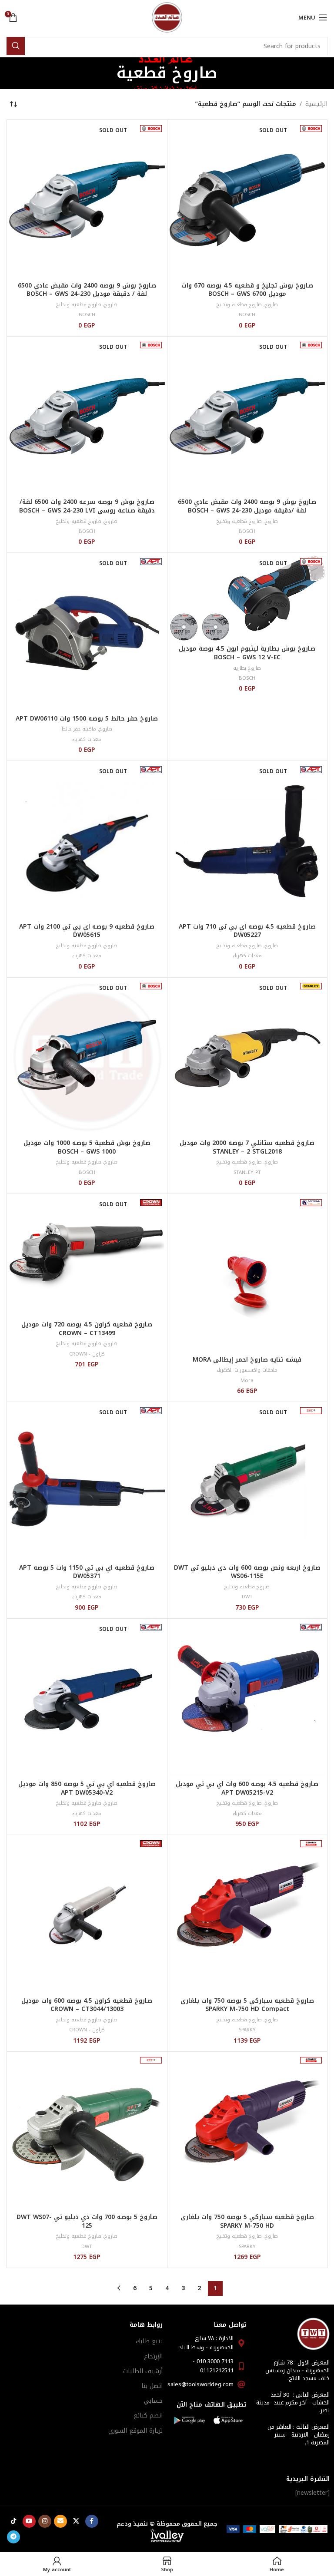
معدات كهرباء (87, 739)
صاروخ (271, 305)
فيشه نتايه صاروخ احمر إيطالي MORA (247, 1360)
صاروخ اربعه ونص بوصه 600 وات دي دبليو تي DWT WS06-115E (247, 1572)
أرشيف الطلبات (143, 2371)
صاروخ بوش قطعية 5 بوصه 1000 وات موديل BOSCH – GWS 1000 (87, 1147)
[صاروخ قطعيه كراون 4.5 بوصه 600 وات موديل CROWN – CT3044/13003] (87, 1915)
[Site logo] (167, 17)
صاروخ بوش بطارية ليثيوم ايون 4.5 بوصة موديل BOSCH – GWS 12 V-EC (247, 653)
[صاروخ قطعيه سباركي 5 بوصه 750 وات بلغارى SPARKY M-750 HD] (247, 2132)
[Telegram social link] (13, 2537)
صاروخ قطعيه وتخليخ (239, 305)
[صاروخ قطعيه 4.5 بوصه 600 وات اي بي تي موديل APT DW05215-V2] (247, 1699)
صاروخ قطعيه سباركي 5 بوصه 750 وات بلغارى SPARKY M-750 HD (247, 2221)
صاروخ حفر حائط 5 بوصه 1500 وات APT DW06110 (87, 719)
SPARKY (247, 2030)
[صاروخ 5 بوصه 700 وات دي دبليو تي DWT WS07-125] (87, 2132)
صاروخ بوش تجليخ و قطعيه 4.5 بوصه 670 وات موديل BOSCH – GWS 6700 (247, 290)
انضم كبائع (148, 2416)
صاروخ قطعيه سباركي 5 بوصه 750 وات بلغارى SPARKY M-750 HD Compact (247, 2005)
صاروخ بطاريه (247, 668)
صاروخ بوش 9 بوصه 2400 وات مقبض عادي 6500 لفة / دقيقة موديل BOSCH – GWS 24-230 (87, 290)
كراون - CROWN (87, 1354)
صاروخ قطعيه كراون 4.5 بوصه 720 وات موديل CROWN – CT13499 (87, 1329)
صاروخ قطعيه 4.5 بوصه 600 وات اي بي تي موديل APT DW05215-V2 (247, 1788)
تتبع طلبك (149, 2341)
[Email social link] (60, 2521)
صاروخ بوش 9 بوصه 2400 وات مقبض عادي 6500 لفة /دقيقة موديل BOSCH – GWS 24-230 (247, 506)
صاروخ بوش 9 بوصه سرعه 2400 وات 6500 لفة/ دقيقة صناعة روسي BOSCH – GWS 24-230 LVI (87, 506)
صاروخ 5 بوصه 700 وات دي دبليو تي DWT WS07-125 (87, 2221)
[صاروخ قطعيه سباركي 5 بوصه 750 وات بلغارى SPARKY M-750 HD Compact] (247, 1915)
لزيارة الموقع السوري (135, 2431)
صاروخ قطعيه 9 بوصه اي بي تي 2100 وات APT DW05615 (87, 931)
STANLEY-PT (247, 1172)
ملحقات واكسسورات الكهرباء (247, 1370)
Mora (247, 1381)
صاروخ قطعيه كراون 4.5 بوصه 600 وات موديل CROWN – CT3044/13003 (87, 2005)
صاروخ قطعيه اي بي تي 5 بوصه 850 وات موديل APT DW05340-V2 (87, 1788)
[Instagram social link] (45, 2521)
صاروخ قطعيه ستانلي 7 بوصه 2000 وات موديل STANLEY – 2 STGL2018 (247, 1147)
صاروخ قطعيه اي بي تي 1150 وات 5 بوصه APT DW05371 (87, 1572)
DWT (247, 1597)
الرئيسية (316, 104)
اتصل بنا (152, 2386)
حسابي (153, 2401)
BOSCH (247, 315)
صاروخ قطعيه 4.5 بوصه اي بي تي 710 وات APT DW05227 (247, 931)
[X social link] (76, 2521)
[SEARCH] (16, 46)
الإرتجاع (153, 2356)
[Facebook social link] (92, 2521)
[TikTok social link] (13, 2521)
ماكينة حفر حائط (79, 729)
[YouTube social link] (29, 2521)
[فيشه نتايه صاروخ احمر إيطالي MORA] (247, 1274)
